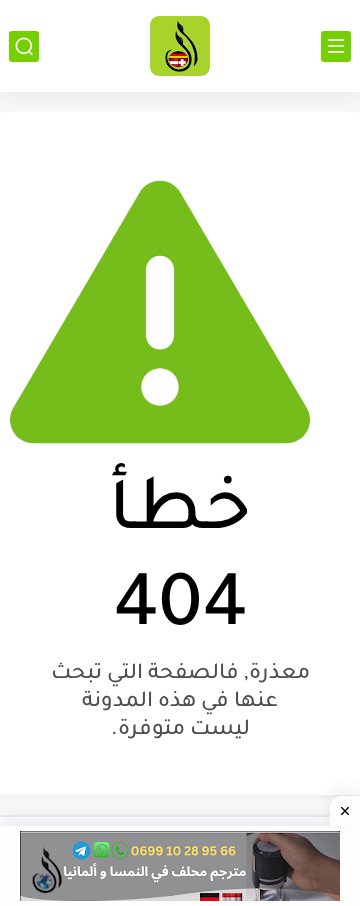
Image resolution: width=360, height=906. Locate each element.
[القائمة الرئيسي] (336, 46)
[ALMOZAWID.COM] (180, 46)
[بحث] (24, 46)
